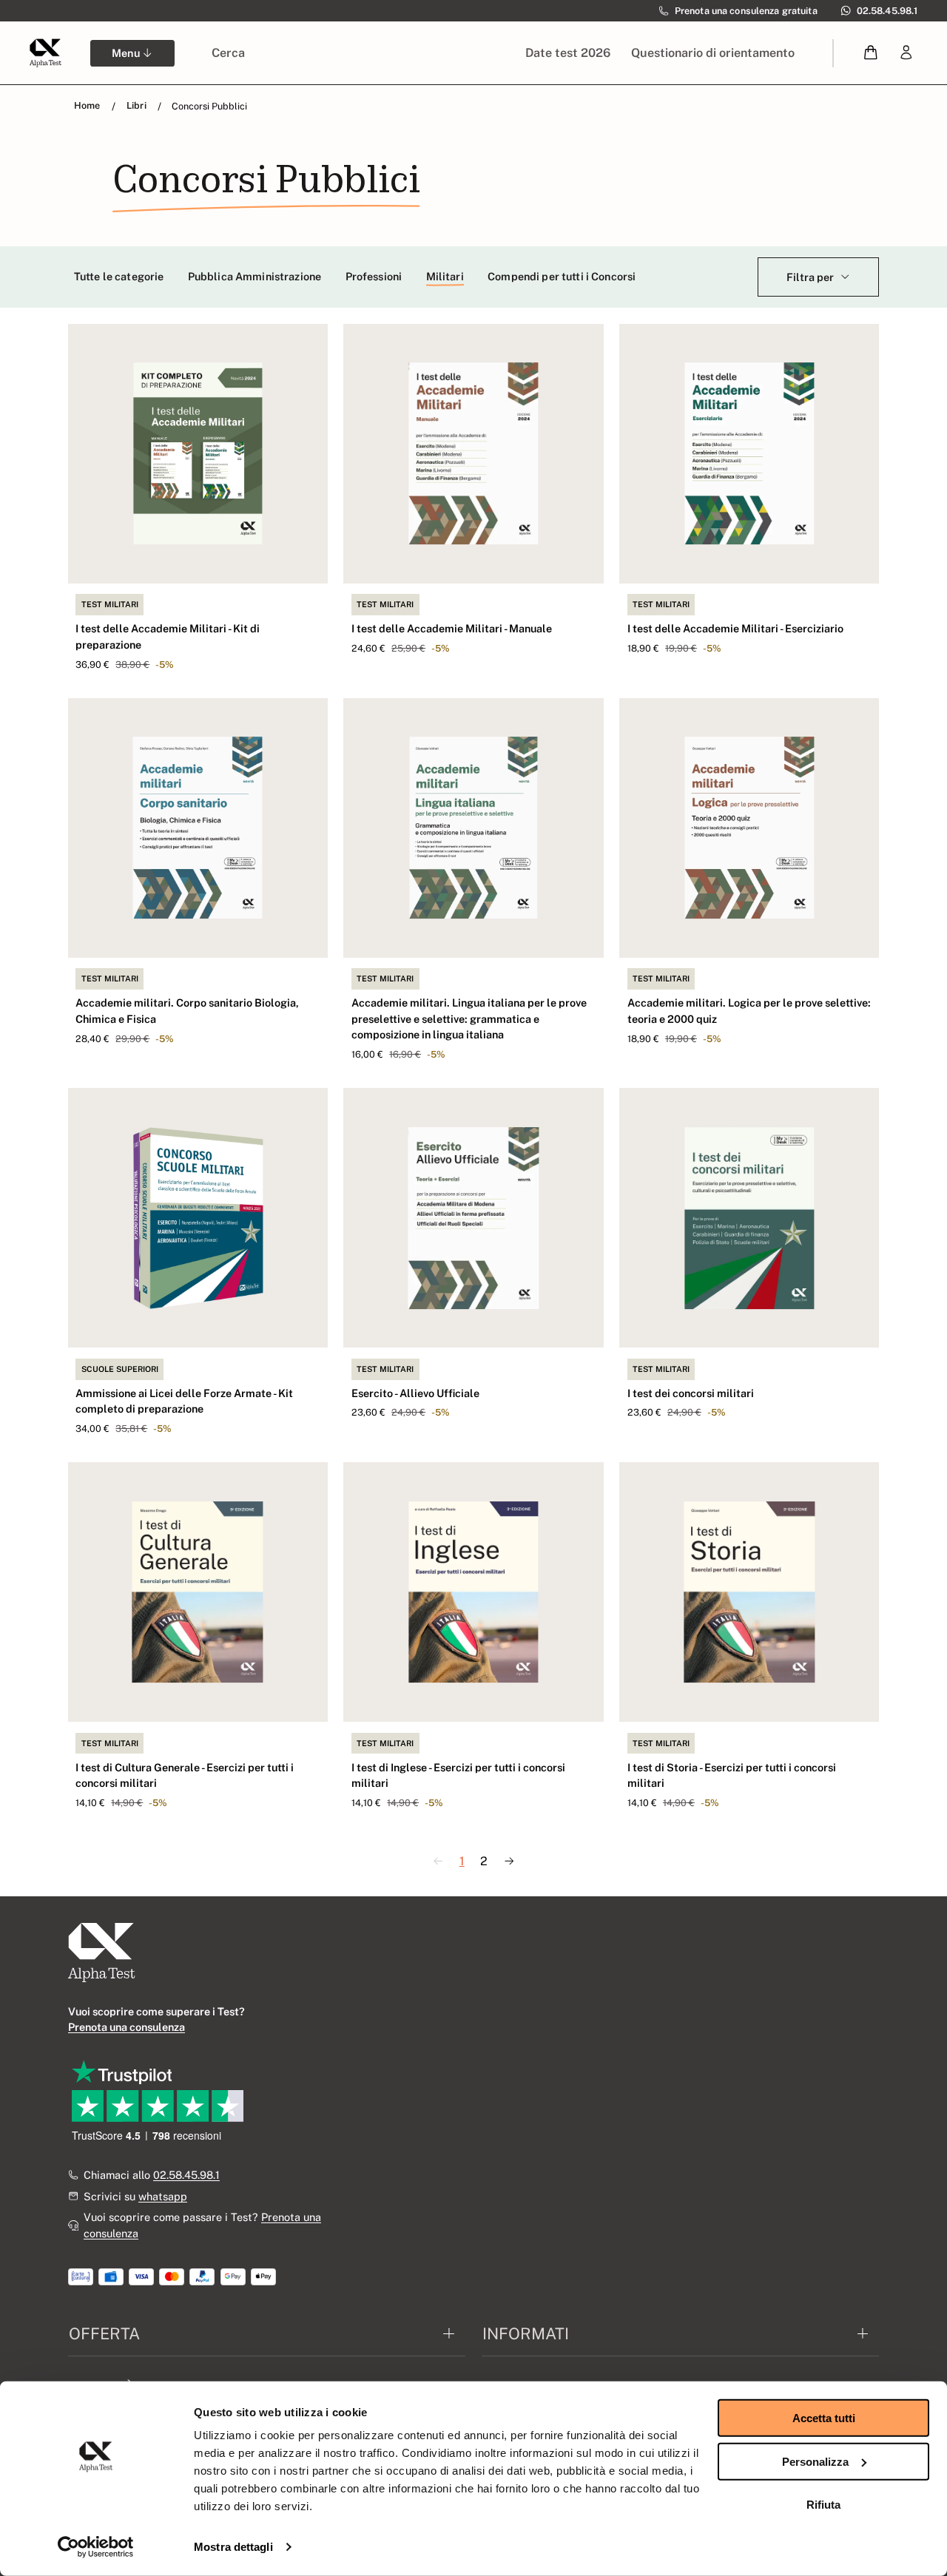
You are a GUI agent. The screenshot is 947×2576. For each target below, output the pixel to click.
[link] (906, 53)
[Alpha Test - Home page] (45, 53)
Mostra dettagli (233, 2547)
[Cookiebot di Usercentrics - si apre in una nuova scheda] (96, 2547)
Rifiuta (823, 2505)
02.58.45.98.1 (186, 2175)
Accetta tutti (824, 2418)
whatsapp (163, 2196)
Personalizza (815, 2461)
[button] (871, 53)
